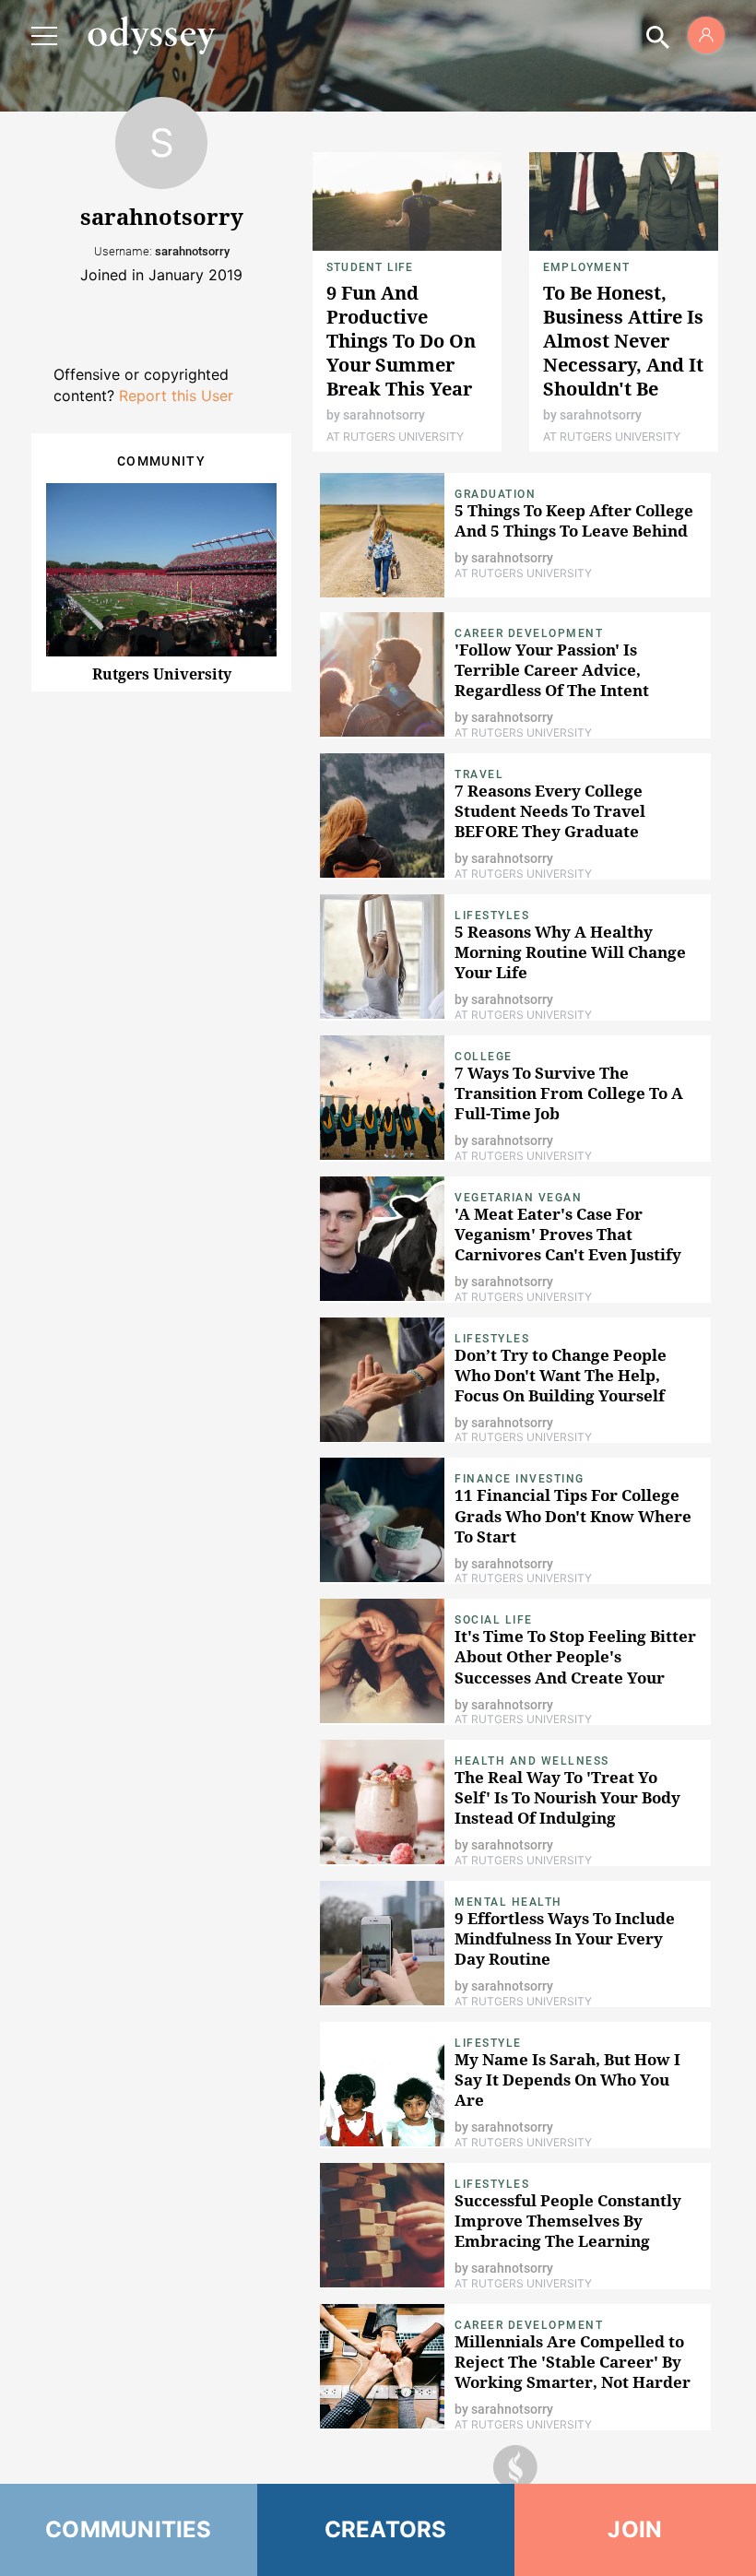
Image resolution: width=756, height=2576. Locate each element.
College (484, 1057)
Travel (479, 774)
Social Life (494, 1620)
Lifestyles (492, 916)
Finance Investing (520, 1479)
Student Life (370, 267)
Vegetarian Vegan (518, 1198)
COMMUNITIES (129, 2529)
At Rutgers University (395, 437)
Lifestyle (488, 2043)
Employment (586, 267)
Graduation (495, 494)
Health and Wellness (532, 1761)
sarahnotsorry (384, 415)
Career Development (529, 633)
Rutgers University (162, 674)
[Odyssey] (151, 35)
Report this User (176, 396)
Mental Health (508, 1902)
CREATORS (386, 2529)
